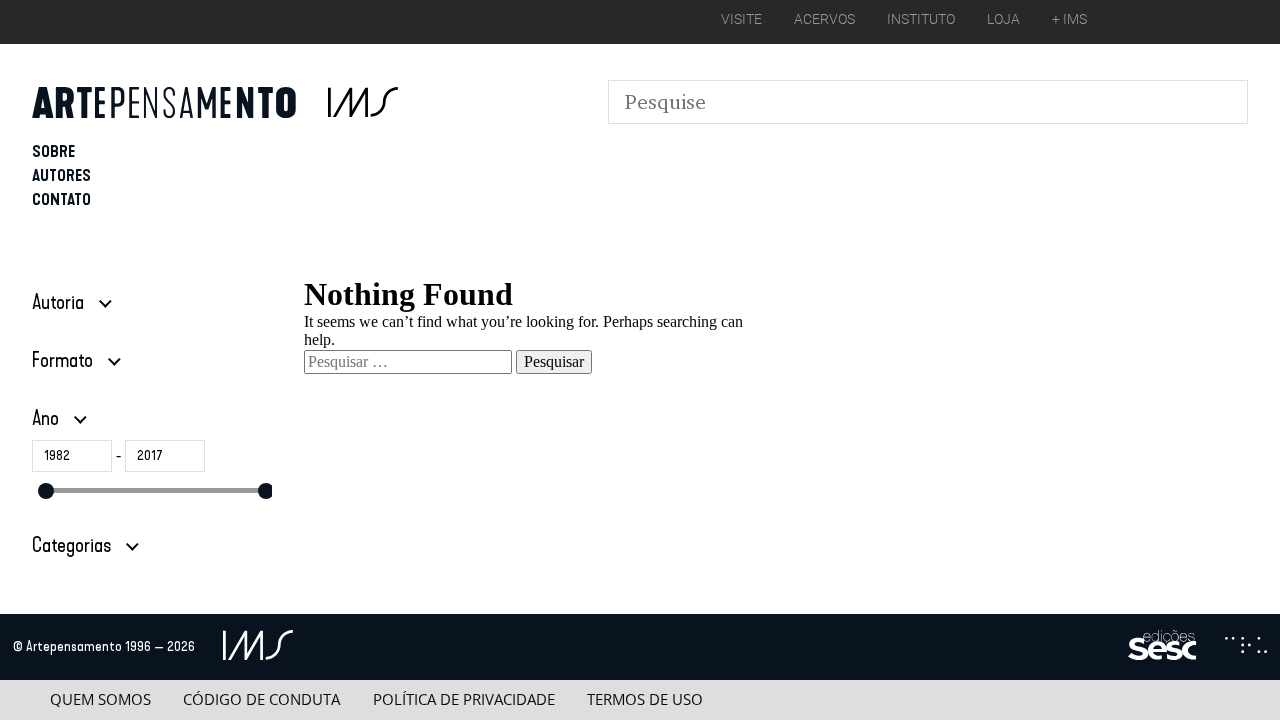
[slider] (46, 491)
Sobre (53, 151)
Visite (741, 19)
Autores (61, 175)
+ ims (1069, 19)
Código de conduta (261, 699)
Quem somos (100, 699)
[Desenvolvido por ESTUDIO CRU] (1246, 647)
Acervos (824, 19)
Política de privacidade (464, 699)
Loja (1003, 19)
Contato (61, 199)
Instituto (921, 19)
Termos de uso (645, 699)
